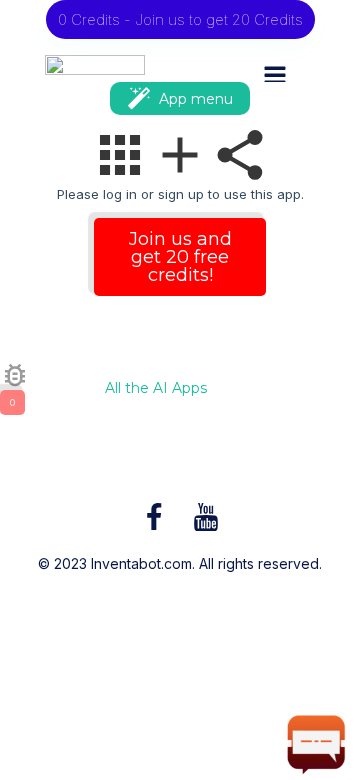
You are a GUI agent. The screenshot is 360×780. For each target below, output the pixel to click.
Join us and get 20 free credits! (180, 257)
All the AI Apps (156, 389)
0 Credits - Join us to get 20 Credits (180, 19)
